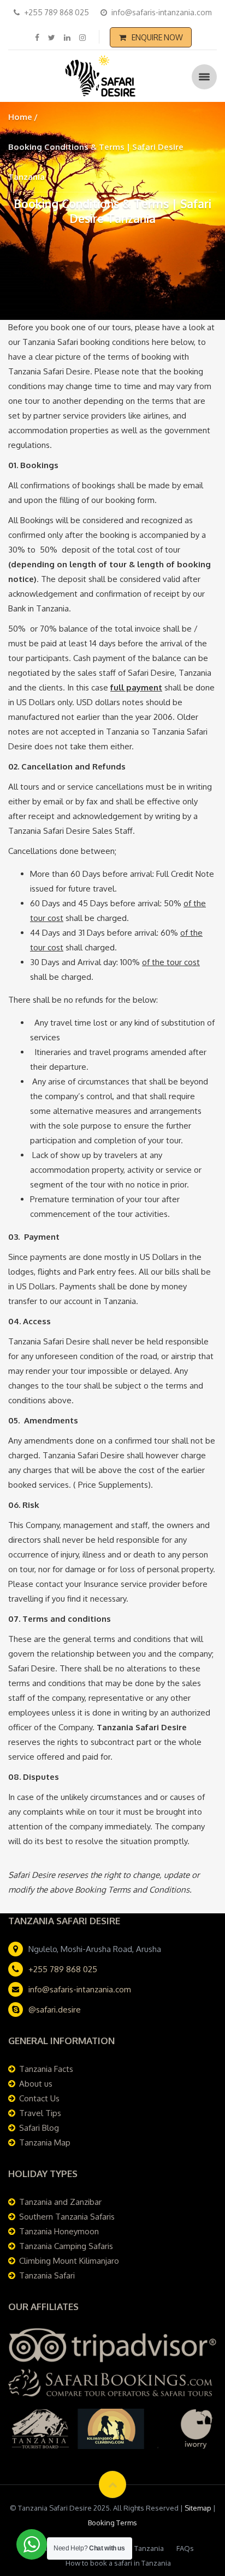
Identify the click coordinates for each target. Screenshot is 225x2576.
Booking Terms (112, 2523)
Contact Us (39, 2098)
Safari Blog (39, 2128)
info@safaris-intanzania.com (80, 1989)
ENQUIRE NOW (157, 37)
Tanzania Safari (47, 2275)
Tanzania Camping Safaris (66, 2246)
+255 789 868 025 (63, 1969)
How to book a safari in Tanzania (118, 2563)
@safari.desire (55, 2010)
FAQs (185, 2548)
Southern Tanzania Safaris (67, 2217)
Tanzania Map (45, 2142)
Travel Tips (40, 2113)
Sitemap (198, 2508)
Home (20, 117)
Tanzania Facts (46, 2069)
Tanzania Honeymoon (59, 2231)
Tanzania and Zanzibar (60, 2202)
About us (36, 2084)
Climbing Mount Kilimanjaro (69, 2261)
